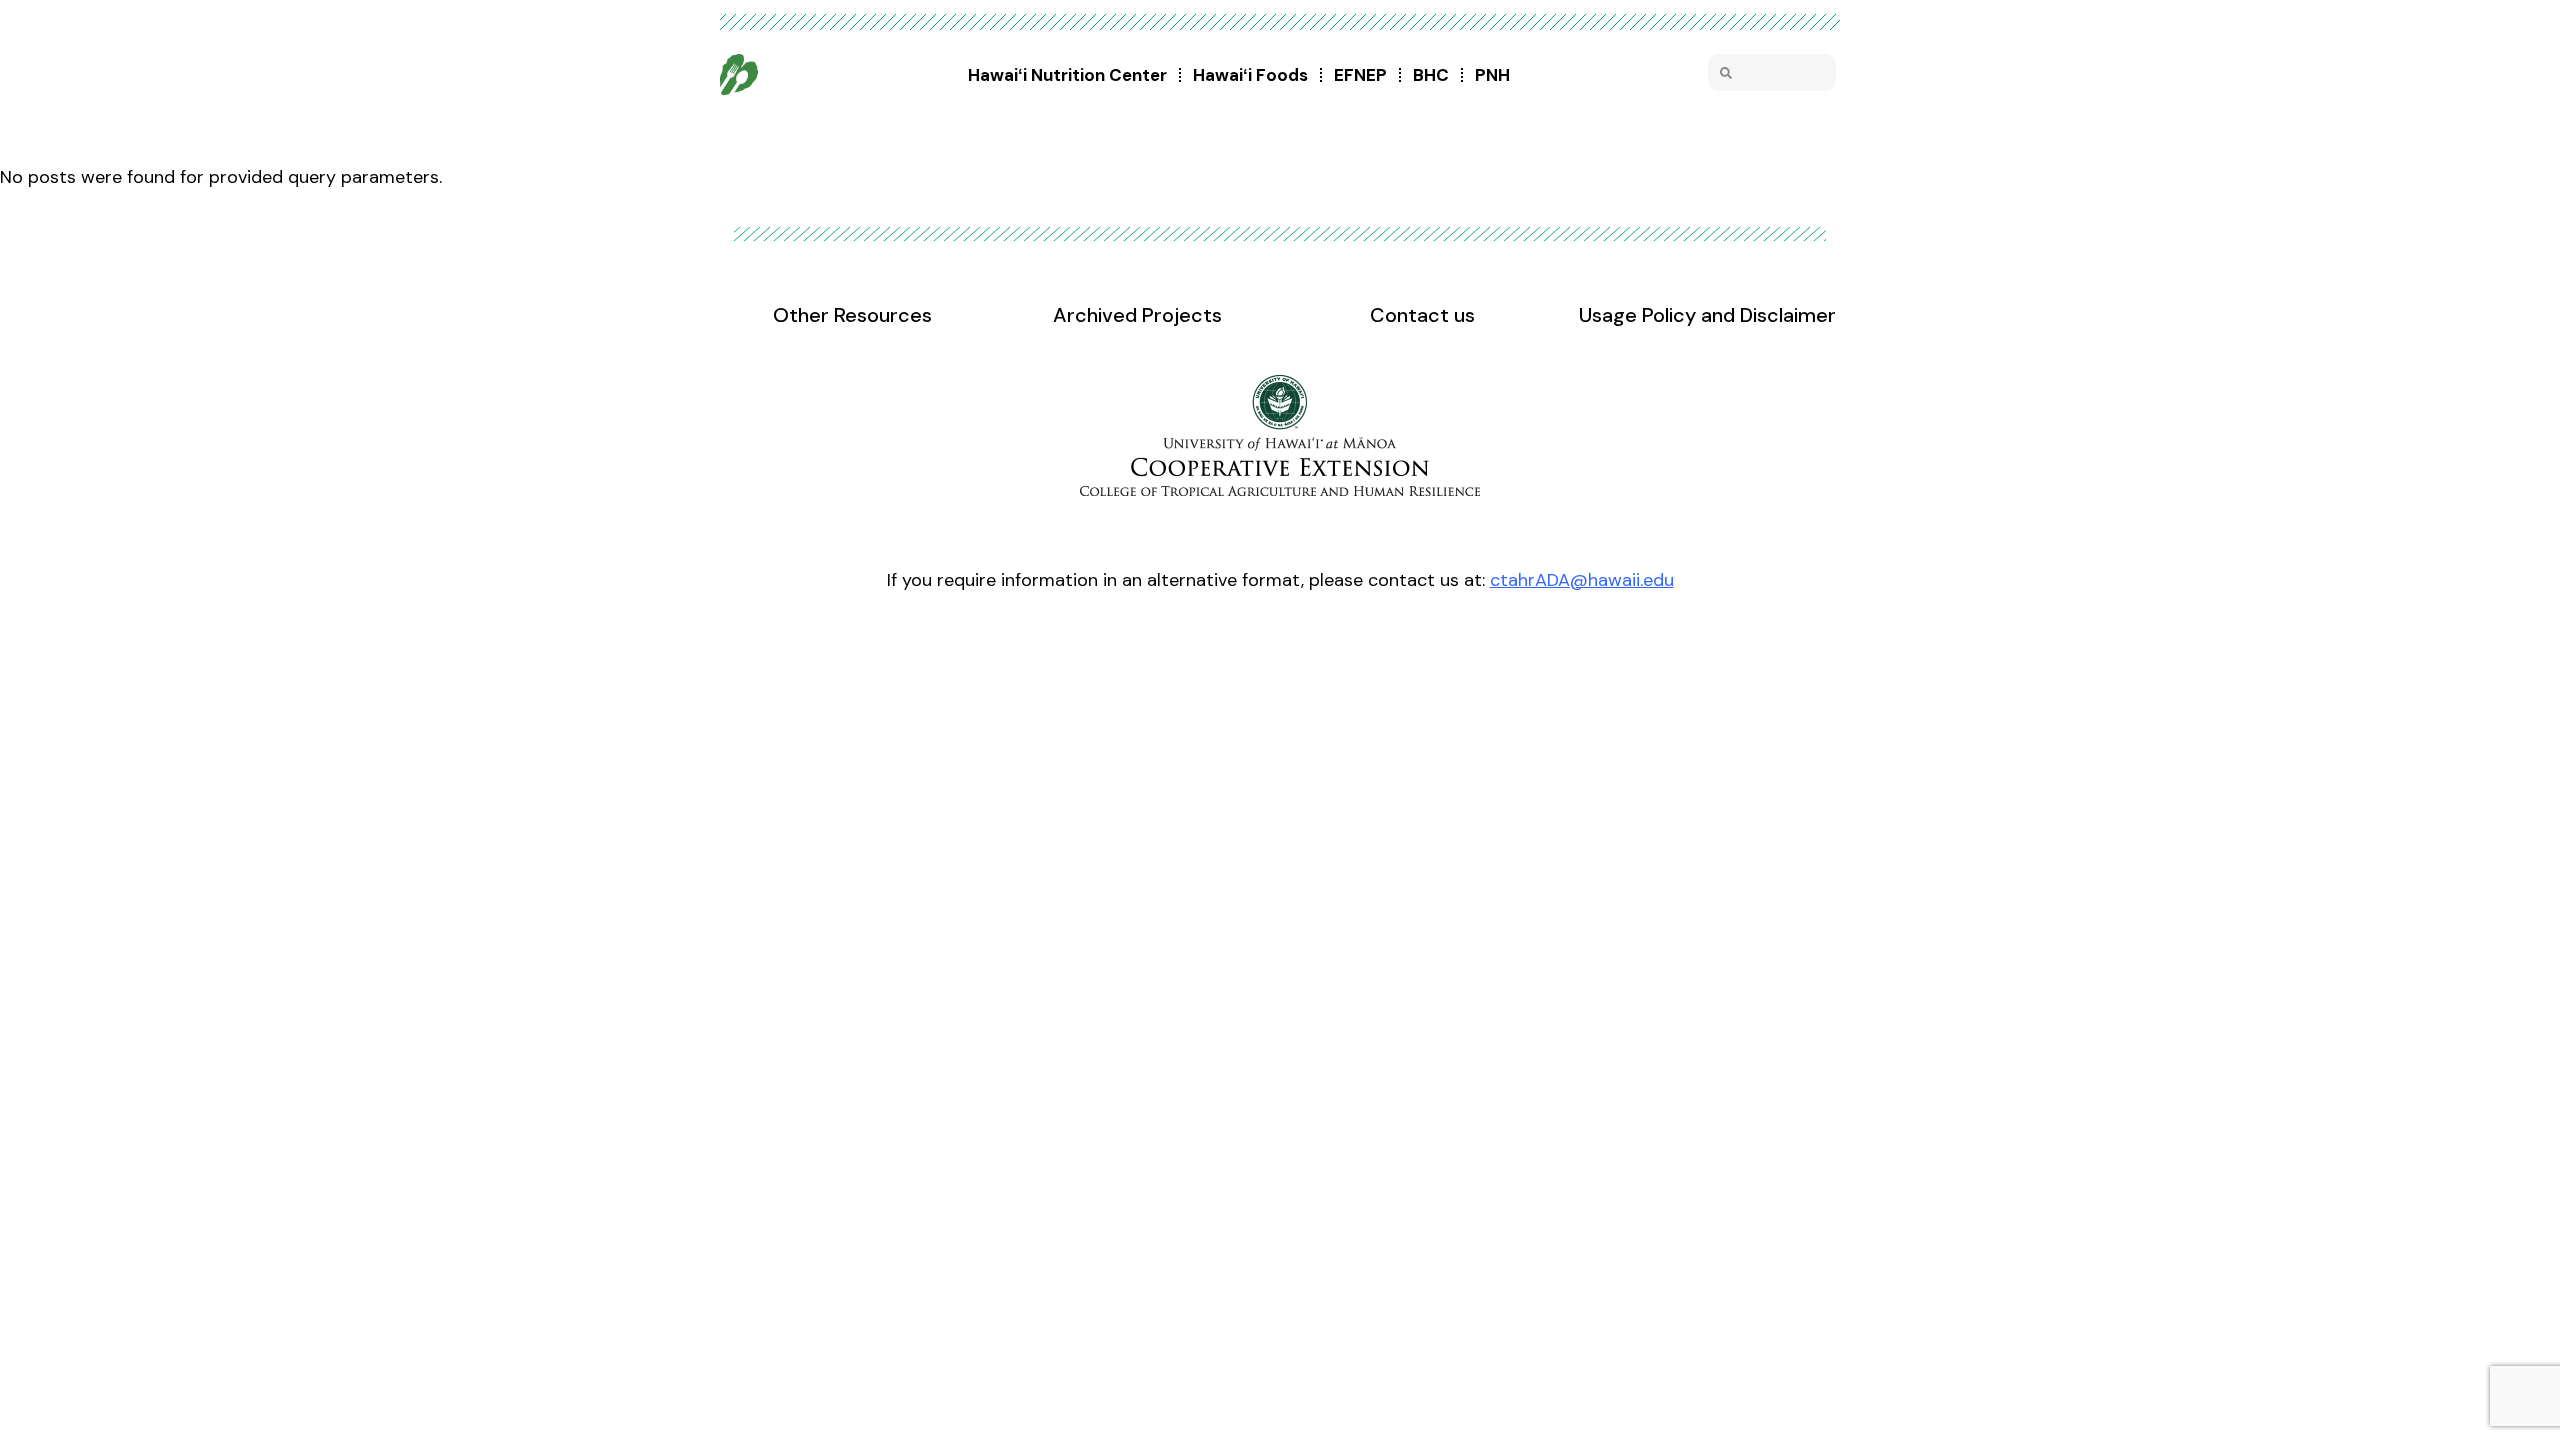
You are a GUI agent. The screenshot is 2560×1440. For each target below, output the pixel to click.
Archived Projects (1137, 315)
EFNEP (1360, 75)
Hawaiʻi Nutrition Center (1067, 75)
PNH (1492, 75)
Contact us (1422, 315)
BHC (1431, 75)
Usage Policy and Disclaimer (1707, 315)
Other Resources (852, 315)
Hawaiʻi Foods (1250, 75)
